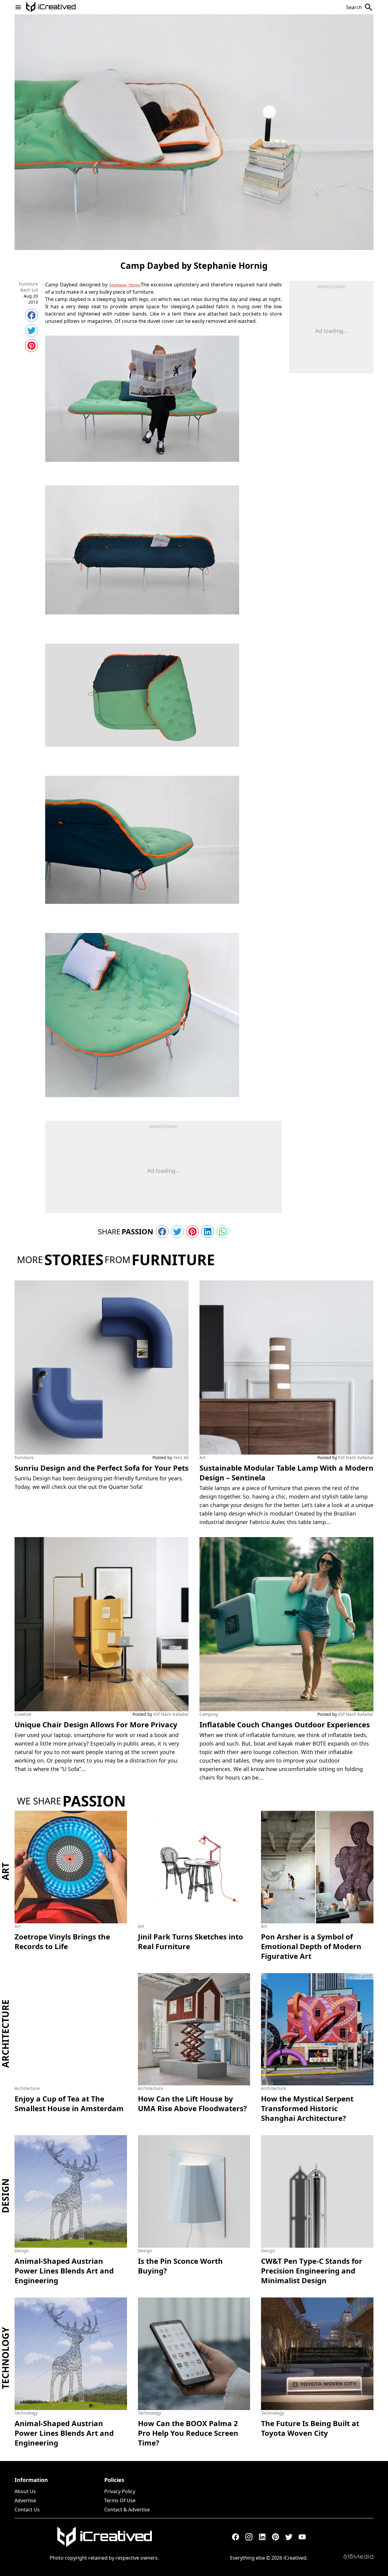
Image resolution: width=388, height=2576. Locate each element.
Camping (209, 1714)
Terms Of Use (120, 2500)
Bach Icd (29, 290)
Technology (5, 2358)
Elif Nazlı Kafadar (356, 1457)
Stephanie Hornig (124, 285)
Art (202, 1457)
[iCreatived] (104, 2537)
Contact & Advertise (127, 2510)
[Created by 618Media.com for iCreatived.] (358, 2556)
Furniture (28, 284)
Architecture (5, 2034)
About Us (25, 2491)
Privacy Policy (120, 2491)
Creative (23, 1714)
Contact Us (27, 2510)
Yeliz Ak (181, 1457)
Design (5, 2196)
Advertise (25, 2500)
